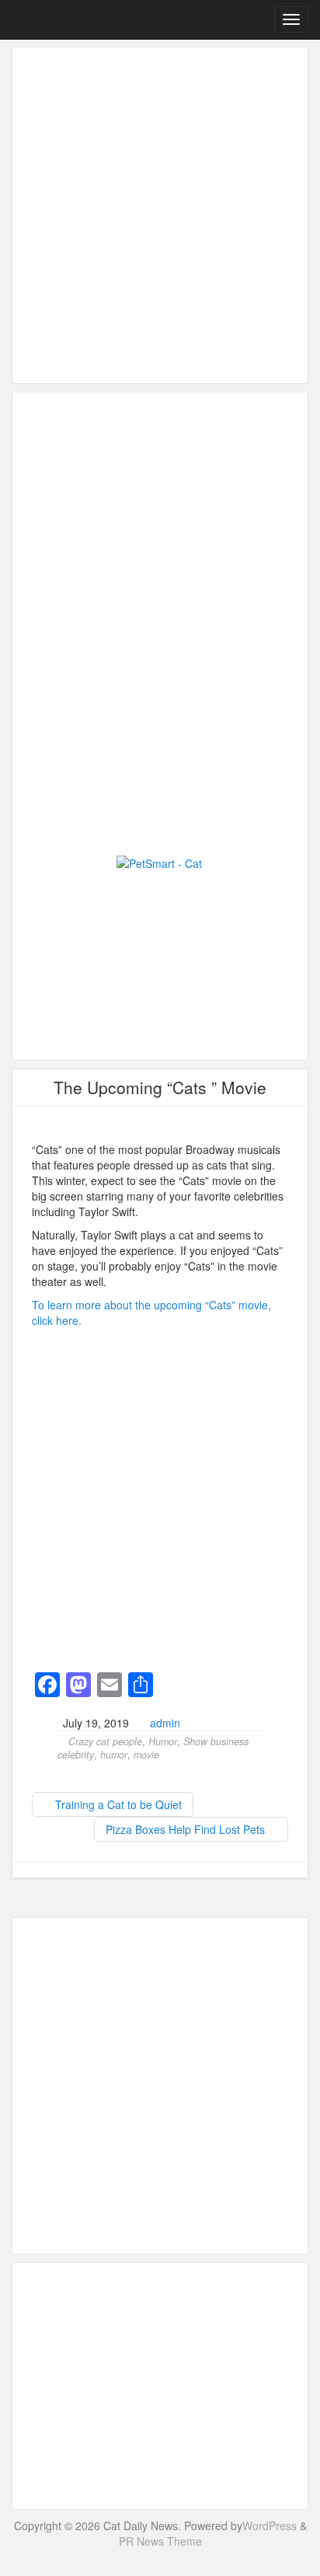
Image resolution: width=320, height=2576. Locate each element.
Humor (163, 1741)
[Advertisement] (160, 215)
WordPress (270, 2525)
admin (165, 1723)
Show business (216, 1741)
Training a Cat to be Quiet (117, 1804)
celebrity (76, 1755)
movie (146, 1755)
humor (114, 1755)
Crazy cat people (105, 1741)
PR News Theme (160, 2541)
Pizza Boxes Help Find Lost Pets (187, 1829)
